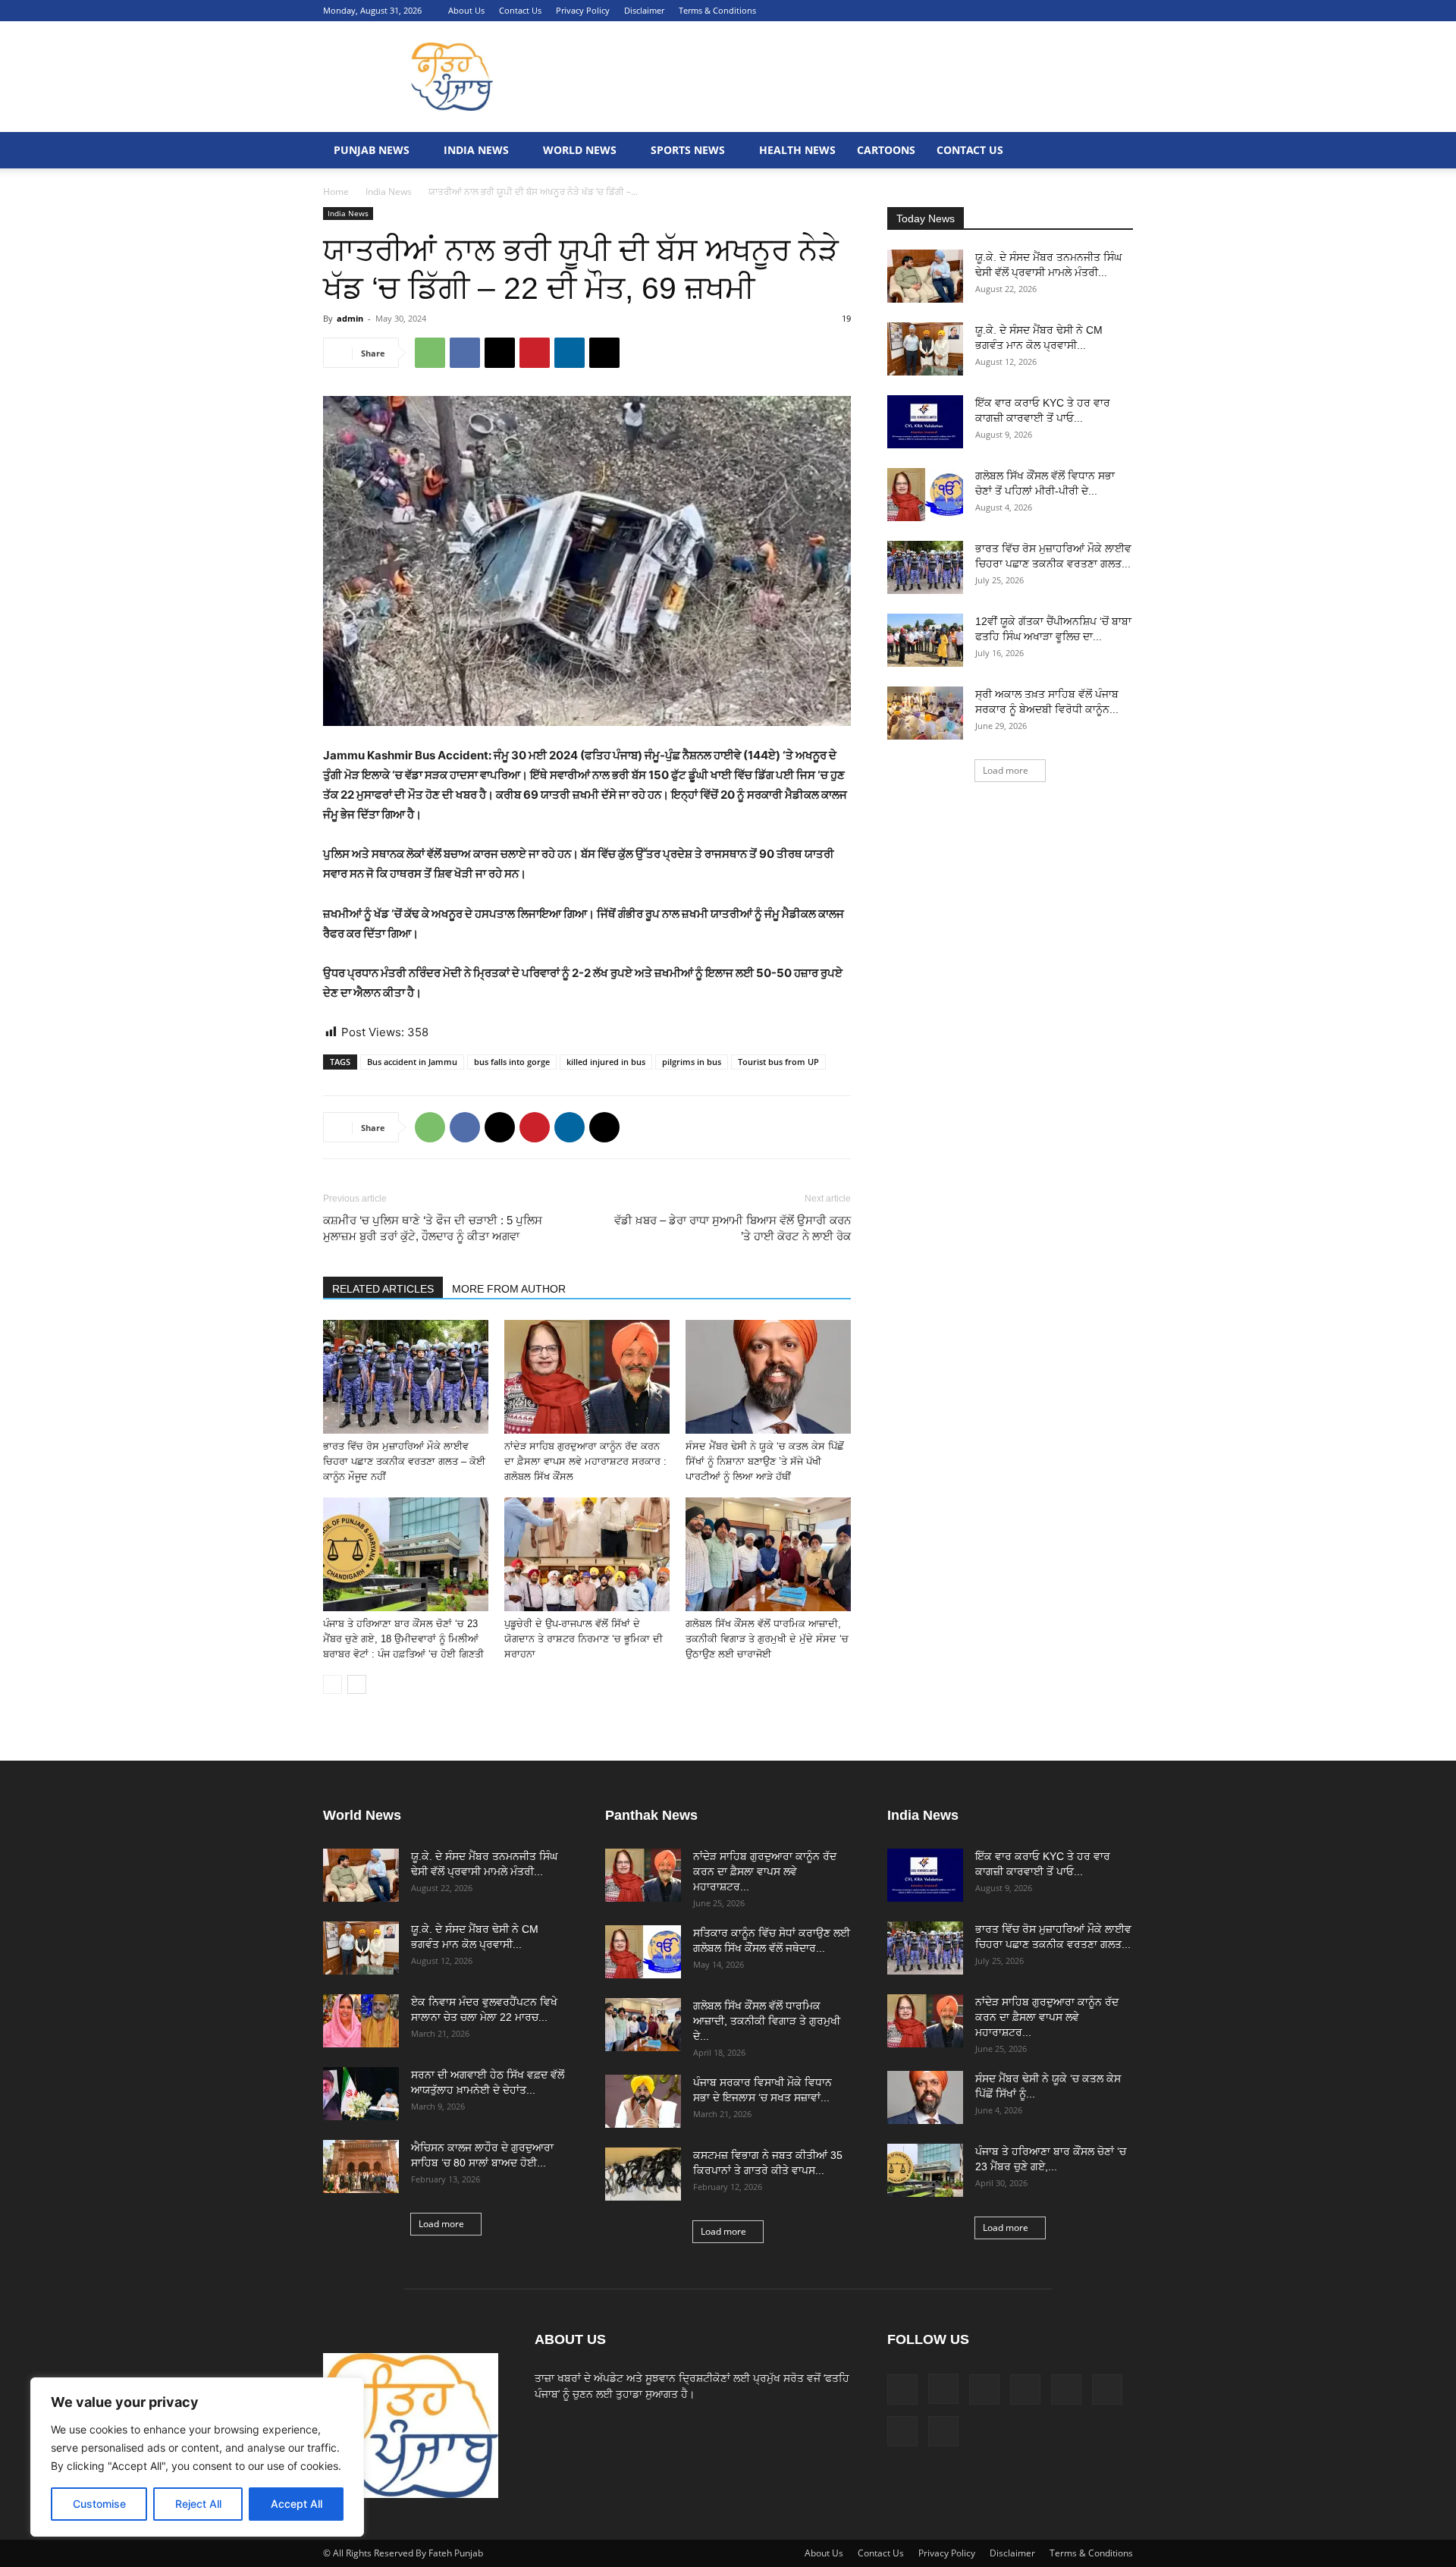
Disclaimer (644, 10)
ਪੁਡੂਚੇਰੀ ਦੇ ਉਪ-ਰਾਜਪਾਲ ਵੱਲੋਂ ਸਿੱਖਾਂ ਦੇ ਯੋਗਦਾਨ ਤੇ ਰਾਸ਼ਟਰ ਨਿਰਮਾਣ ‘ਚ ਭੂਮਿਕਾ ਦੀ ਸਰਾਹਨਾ (584, 1639)
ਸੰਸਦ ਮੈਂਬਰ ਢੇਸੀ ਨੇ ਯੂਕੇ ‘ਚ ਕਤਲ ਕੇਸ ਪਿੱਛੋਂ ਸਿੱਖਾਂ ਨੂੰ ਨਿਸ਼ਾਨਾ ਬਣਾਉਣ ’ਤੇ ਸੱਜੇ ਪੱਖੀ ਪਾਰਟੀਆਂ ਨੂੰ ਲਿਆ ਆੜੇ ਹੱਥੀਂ (765, 1461)
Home (336, 192)
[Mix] (1021, 11)
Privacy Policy (583, 10)
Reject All (198, 2504)
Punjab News (372, 150)
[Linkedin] (996, 11)
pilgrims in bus (692, 1062)
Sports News (688, 150)
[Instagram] (971, 11)
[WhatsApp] (430, 353)
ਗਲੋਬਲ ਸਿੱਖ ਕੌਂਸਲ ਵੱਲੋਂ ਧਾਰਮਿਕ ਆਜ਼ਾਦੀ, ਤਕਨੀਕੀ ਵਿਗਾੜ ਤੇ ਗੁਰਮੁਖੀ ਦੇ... (767, 2021)
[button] (924, 10)
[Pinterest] (1046, 11)
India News (476, 150)
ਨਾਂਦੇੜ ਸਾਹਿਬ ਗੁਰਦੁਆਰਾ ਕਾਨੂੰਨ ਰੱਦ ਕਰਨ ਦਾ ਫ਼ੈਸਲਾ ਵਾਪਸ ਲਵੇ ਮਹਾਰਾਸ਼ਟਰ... (765, 1871)
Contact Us (520, 10)
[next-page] (357, 1684)
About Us (466, 10)
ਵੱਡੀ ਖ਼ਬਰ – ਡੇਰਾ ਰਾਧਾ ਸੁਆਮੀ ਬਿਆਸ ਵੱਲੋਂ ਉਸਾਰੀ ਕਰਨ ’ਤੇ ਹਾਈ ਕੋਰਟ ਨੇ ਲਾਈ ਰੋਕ (733, 1228)
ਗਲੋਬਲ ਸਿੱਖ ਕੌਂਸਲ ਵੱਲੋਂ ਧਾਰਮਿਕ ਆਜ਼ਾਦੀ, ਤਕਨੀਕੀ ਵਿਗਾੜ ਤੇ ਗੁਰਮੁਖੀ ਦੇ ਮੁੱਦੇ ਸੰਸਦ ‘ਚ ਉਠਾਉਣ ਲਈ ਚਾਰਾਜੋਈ (767, 1639)
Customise (99, 2504)
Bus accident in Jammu (412, 1062)
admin (350, 318)
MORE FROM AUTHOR (509, 1289)
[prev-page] (333, 1684)
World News (580, 150)
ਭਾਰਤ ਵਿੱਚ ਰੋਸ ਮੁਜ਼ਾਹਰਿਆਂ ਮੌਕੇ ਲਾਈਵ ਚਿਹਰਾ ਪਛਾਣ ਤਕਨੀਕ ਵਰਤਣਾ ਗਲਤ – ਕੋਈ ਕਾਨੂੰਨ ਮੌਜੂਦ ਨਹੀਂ (404, 1461)
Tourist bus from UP (778, 1062)
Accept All (297, 2504)
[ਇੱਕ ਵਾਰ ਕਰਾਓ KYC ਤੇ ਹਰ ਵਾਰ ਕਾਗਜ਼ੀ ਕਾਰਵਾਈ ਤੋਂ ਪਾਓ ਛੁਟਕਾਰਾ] (925, 422)
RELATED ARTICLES (383, 1289)
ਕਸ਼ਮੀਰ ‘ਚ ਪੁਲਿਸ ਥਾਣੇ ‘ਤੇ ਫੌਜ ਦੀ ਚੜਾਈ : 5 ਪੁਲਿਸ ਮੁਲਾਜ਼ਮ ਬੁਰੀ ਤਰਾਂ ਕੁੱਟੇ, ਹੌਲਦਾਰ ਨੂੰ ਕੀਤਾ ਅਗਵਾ (433, 1228)
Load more (1006, 770)
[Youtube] (1122, 11)
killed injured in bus (606, 1062)
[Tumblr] (1072, 11)
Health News (797, 150)
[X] (1097, 11)
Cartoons (886, 150)
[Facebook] (946, 11)
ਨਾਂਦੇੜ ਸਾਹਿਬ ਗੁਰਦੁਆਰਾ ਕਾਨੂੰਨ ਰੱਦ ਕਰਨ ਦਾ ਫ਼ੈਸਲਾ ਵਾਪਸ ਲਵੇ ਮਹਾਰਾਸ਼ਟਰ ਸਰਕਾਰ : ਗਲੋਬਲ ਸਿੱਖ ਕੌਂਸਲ (585, 1461)
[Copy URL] (604, 353)
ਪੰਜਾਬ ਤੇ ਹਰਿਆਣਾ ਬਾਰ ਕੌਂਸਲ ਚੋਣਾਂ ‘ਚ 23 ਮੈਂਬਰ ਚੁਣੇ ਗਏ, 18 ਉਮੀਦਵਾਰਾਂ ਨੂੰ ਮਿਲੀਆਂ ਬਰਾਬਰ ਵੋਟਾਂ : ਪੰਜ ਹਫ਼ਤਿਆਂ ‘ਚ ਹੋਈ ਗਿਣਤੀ (403, 1639)
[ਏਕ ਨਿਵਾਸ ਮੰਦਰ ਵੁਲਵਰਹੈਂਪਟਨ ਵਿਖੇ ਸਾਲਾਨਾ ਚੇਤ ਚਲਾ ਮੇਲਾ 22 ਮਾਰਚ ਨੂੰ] (361, 2021)
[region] (197, 2457)
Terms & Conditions (717, 10)
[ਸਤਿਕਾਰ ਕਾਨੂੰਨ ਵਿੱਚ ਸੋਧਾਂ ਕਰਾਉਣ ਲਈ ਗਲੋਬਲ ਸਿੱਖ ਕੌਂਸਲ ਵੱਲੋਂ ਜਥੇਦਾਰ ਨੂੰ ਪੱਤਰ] (643, 1952)
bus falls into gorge (512, 1062)
